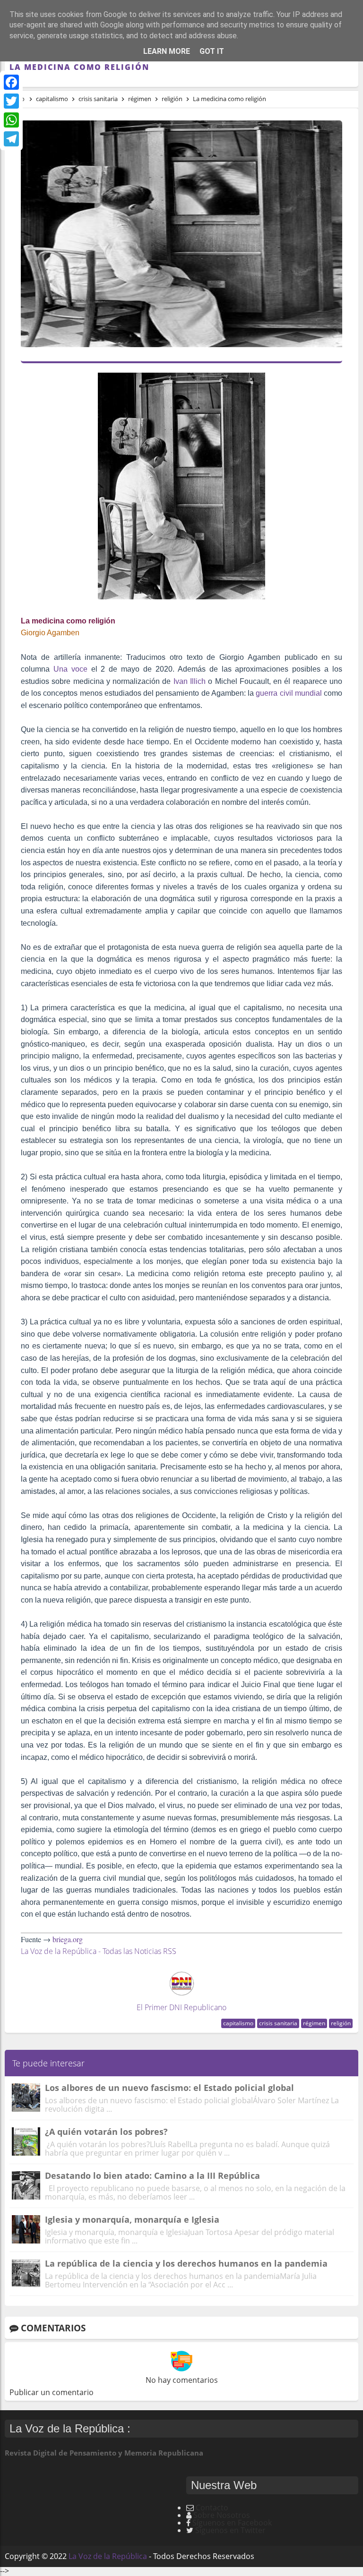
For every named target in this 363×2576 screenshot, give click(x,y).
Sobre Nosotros (222, 2515)
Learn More (167, 51)
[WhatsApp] (11, 120)
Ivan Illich (190, 681)
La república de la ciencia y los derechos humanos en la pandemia (186, 2263)
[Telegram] (11, 139)
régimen (314, 2023)
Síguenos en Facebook (232, 2523)
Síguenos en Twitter (230, 2530)
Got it (212, 51)
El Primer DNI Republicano (181, 2007)
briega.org (68, 1939)
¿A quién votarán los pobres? (106, 2132)
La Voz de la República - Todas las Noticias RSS (99, 1951)
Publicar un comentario (52, 2392)
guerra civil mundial (290, 693)
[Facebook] (11, 82)
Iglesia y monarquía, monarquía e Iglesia (132, 2219)
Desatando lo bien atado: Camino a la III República (152, 2175)
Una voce (70, 669)
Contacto (212, 2508)
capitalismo (238, 2023)
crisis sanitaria (278, 2023)
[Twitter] (11, 101)
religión (341, 2023)
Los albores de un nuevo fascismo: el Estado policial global (169, 2088)
